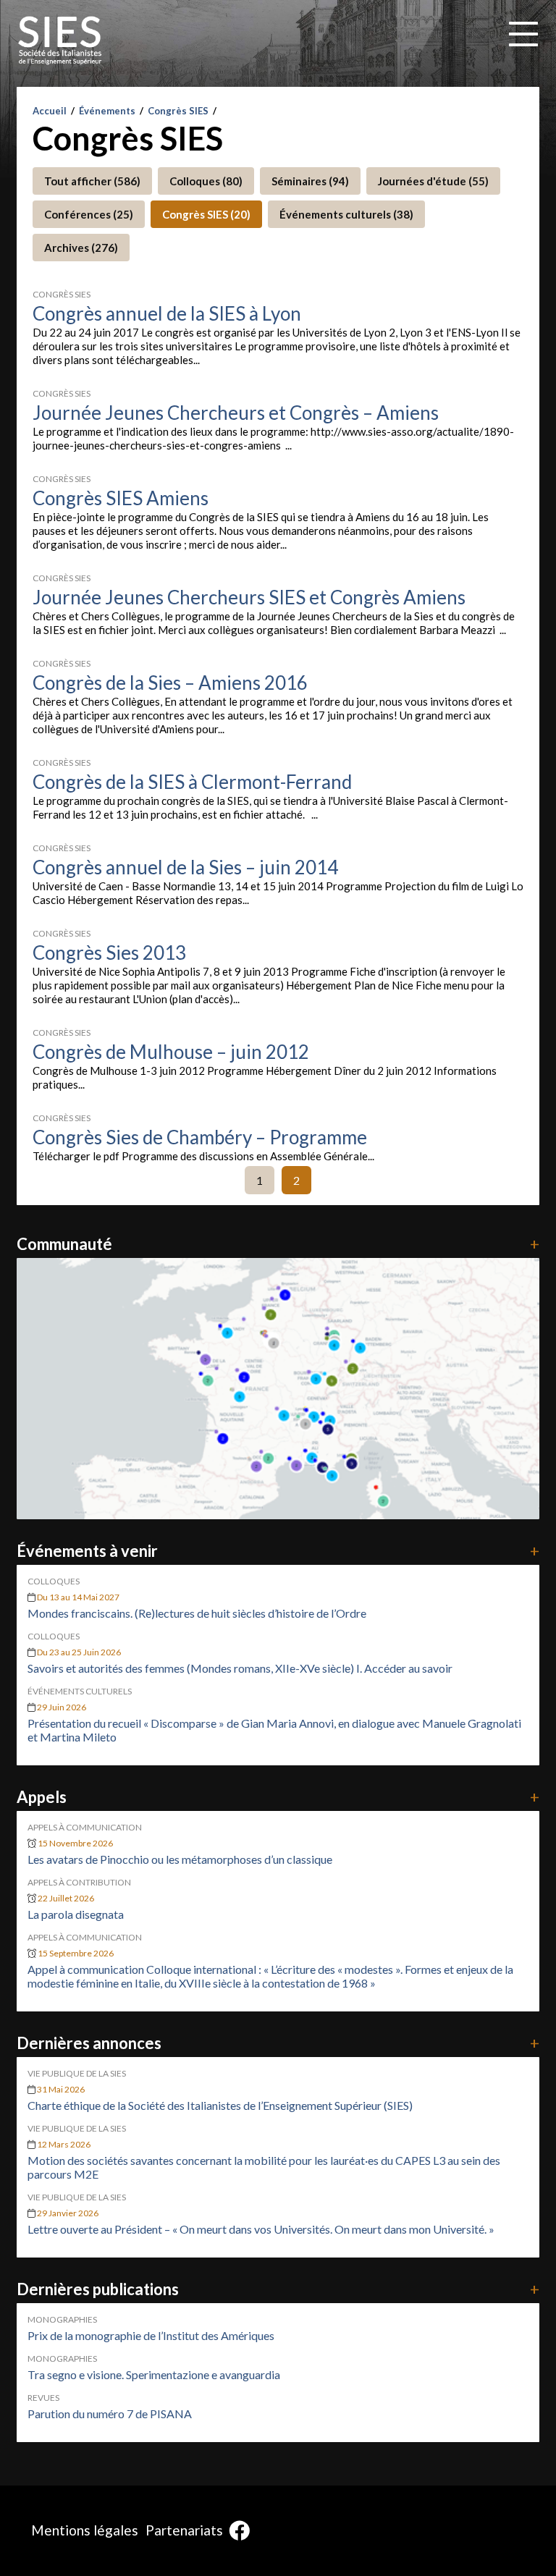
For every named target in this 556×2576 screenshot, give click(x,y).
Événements (107, 111)
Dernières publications (278, 2289)
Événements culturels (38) (346, 214)
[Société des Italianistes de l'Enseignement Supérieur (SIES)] (60, 41)
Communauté (278, 1244)
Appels (278, 1797)
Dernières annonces (278, 2043)
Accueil (50, 111)
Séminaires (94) (310, 181)
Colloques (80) (206, 181)
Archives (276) (81, 248)
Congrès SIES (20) (206, 214)
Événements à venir (278, 1551)
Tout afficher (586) (92, 181)
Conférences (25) (89, 214)
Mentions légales (85, 2530)
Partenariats (184, 2530)
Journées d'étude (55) (433, 181)
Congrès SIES (178, 111)
